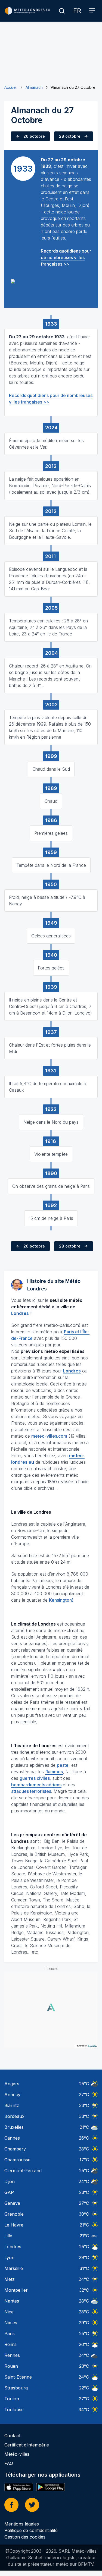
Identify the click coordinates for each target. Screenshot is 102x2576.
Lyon (9, 2257)
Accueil (11, 87)
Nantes (12, 2301)
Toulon (12, 2399)
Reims (10, 2344)
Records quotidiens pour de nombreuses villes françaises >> (66, 257)
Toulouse (14, 2410)
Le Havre (14, 2225)
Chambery (15, 2149)
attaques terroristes (31, 1791)
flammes (54, 1772)
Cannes (12, 2138)
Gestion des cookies (25, 2537)
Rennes (12, 2355)
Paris (10, 2333)
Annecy (12, 2095)
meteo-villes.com (49, 1436)
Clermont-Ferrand (23, 2171)
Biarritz (12, 2105)
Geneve (12, 2203)
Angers (12, 2084)
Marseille (14, 2268)
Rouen (11, 2366)
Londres (13, 2247)
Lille (8, 2236)
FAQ (9, 2463)
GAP (9, 2192)
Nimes (11, 2323)
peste (63, 1765)
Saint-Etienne (18, 2377)
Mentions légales (22, 2524)
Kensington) (61, 1600)
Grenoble (14, 2214)
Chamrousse (17, 2160)
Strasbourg (16, 2388)
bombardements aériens (36, 1785)
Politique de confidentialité (31, 2530)
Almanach (34, 87)
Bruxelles (14, 2127)
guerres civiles (35, 1778)
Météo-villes (17, 2454)
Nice (9, 2312)
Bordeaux (14, 2116)
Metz (10, 2279)
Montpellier (16, 2290)
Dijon (10, 2181)
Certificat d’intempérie (27, 2445)
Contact (12, 2436)
